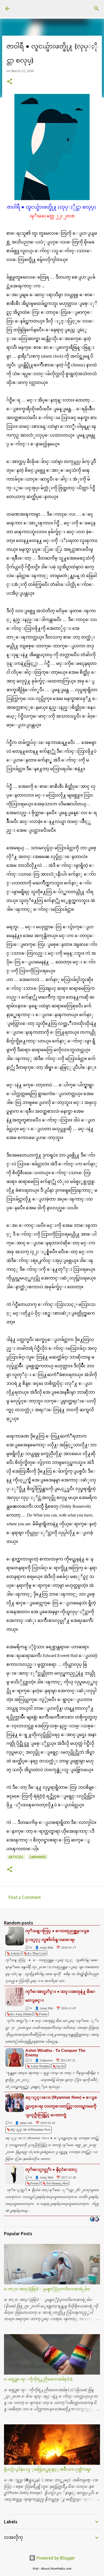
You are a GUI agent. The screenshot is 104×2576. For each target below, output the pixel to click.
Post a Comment (25, 1897)
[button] (10, 82)
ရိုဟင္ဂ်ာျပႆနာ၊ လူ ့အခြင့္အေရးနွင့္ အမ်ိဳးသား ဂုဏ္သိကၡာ (47, 2469)
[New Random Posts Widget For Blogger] (95, 2219)
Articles (16, 1857)
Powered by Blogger (55, 2558)
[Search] (97, 9)
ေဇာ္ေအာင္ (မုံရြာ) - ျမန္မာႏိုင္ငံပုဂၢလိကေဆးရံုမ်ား (47, 2289)
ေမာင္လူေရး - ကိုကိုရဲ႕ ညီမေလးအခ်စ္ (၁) (38, 2379)
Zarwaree (38, 1857)
